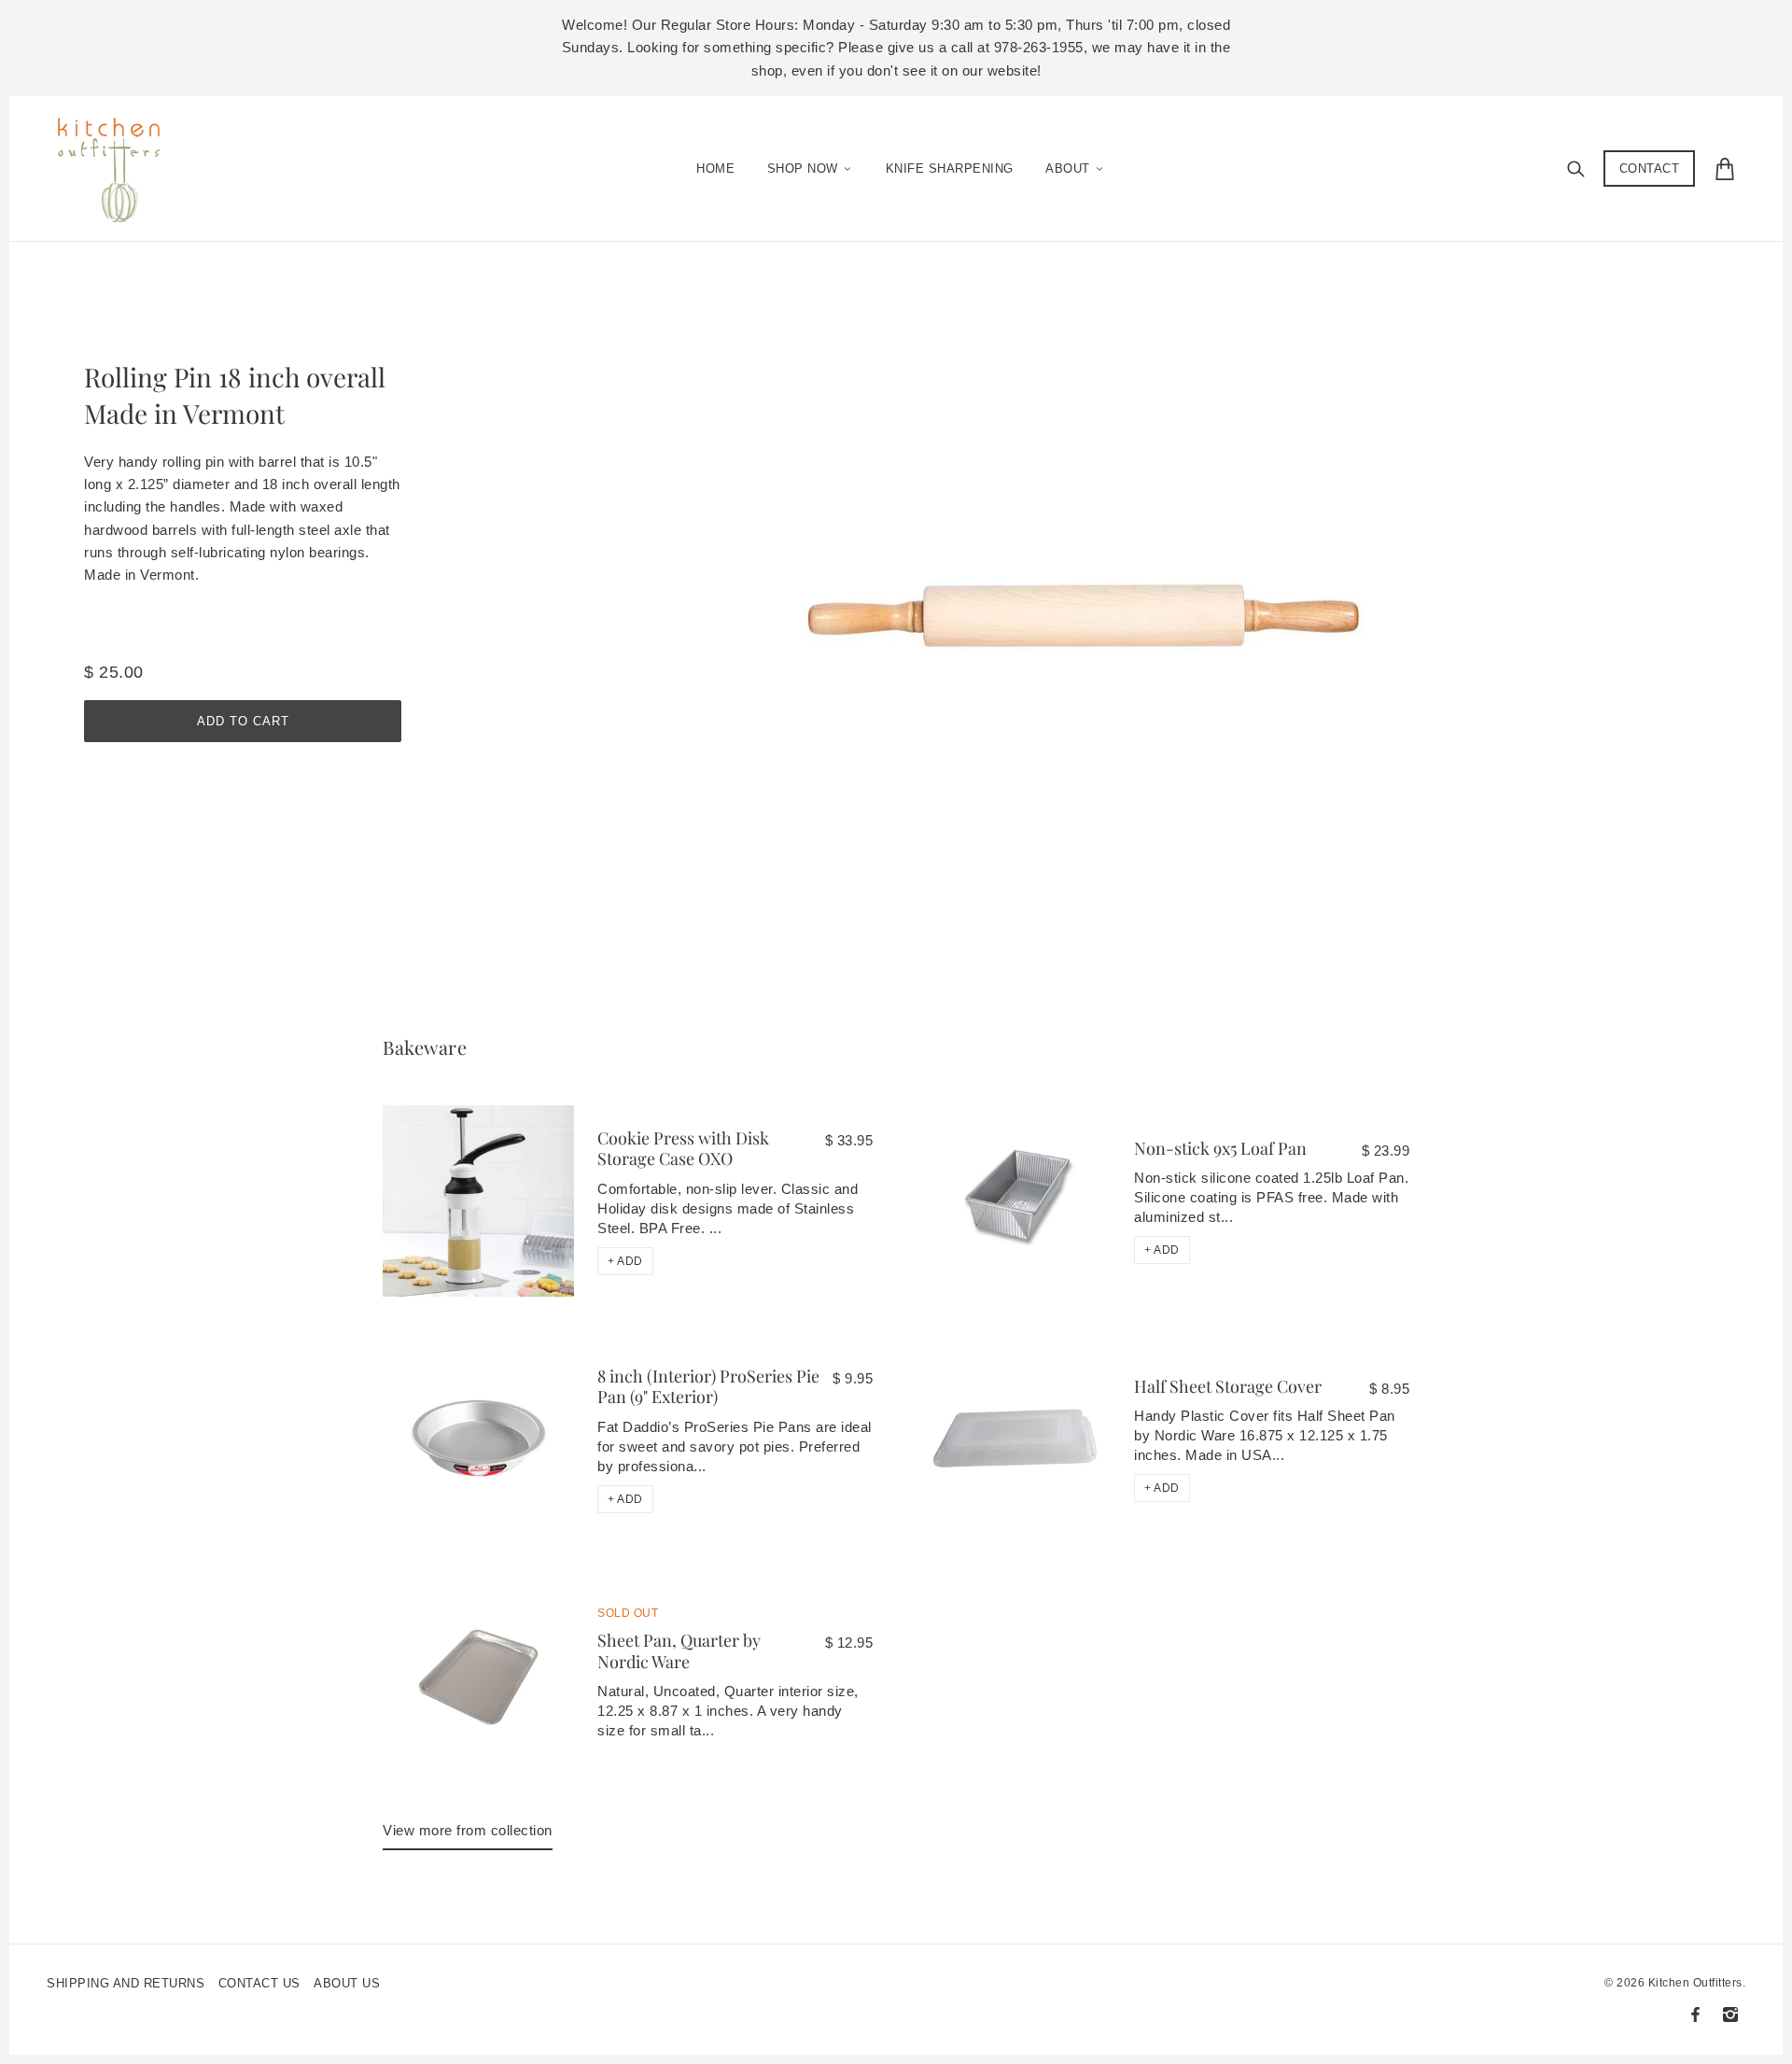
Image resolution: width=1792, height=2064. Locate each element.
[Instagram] (1730, 2015)
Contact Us (259, 1983)
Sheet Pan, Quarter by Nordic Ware (679, 1651)
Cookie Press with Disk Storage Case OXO (683, 1149)
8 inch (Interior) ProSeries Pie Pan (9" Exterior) (708, 1387)
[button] (625, 1261)
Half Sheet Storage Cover (1228, 1386)
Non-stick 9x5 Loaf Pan (1220, 1148)
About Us (347, 1983)
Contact (1650, 168)
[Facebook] (1695, 2015)
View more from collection (468, 1830)
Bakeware (425, 1047)
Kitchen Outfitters (1695, 1983)
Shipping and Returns (126, 1983)
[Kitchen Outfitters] (118, 164)
